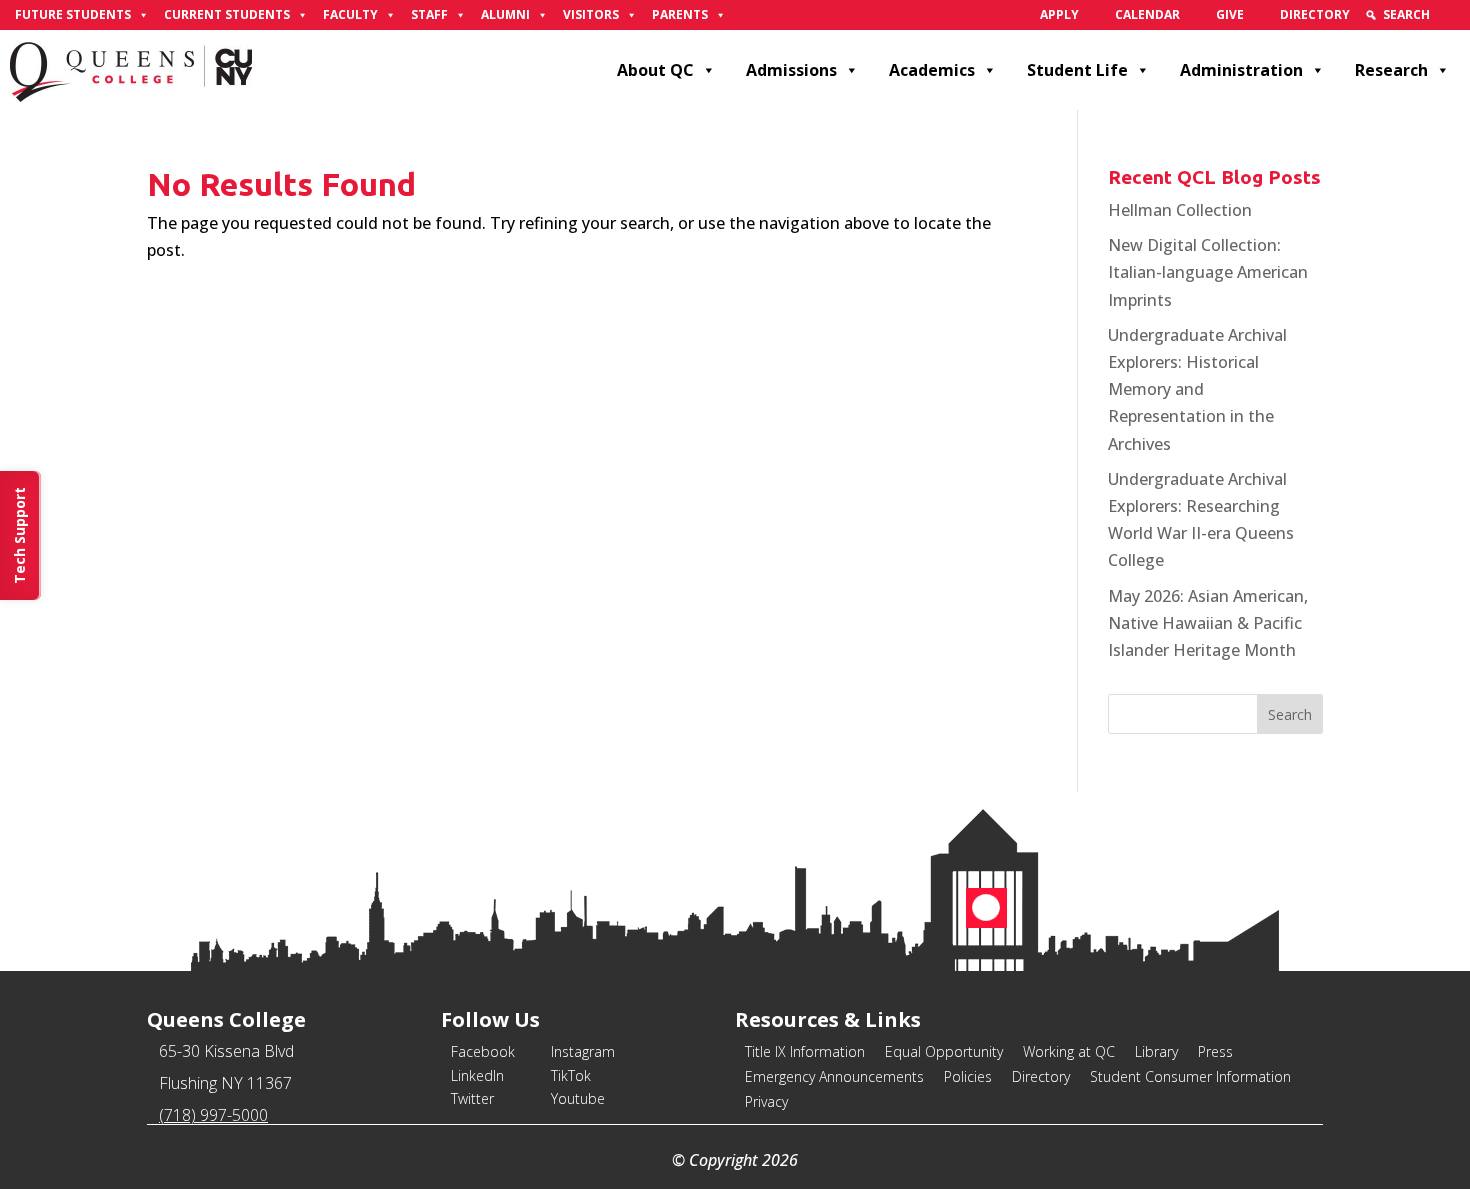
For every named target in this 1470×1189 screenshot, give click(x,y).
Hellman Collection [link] (1180, 210)
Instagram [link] (583, 1051)
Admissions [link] (791, 70)
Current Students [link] (227, 14)
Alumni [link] (505, 14)
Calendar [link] (1147, 14)
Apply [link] (1059, 14)
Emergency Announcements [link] (834, 1076)
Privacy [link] (766, 1101)
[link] (1452, 15)
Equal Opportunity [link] (944, 1051)
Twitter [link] (472, 1098)
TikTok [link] (571, 1075)
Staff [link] (429, 14)
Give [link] (1230, 14)
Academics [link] (932, 70)
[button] (1290, 714)
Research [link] (1391, 70)
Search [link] (1406, 14)
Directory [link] (1315, 14)
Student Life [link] (1077, 70)
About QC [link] (655, 70)
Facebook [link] (483, 1051)
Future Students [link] (73, 14)
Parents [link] (680, 14)
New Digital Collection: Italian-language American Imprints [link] (1208, 272)
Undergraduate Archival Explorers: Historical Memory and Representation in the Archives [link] (1197, 389)
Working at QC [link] (1069, 1051)
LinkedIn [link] (477, 1075)
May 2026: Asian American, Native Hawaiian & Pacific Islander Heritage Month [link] (1208, 623)
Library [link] (1156, 1051)
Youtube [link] (578, 1098)
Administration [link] (1241, 70)
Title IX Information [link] (805, 1051)
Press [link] (1215, 1051)
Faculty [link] (350, 14)
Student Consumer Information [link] (1190, 1076)
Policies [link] (968, 1076)
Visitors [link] (591, 14)
